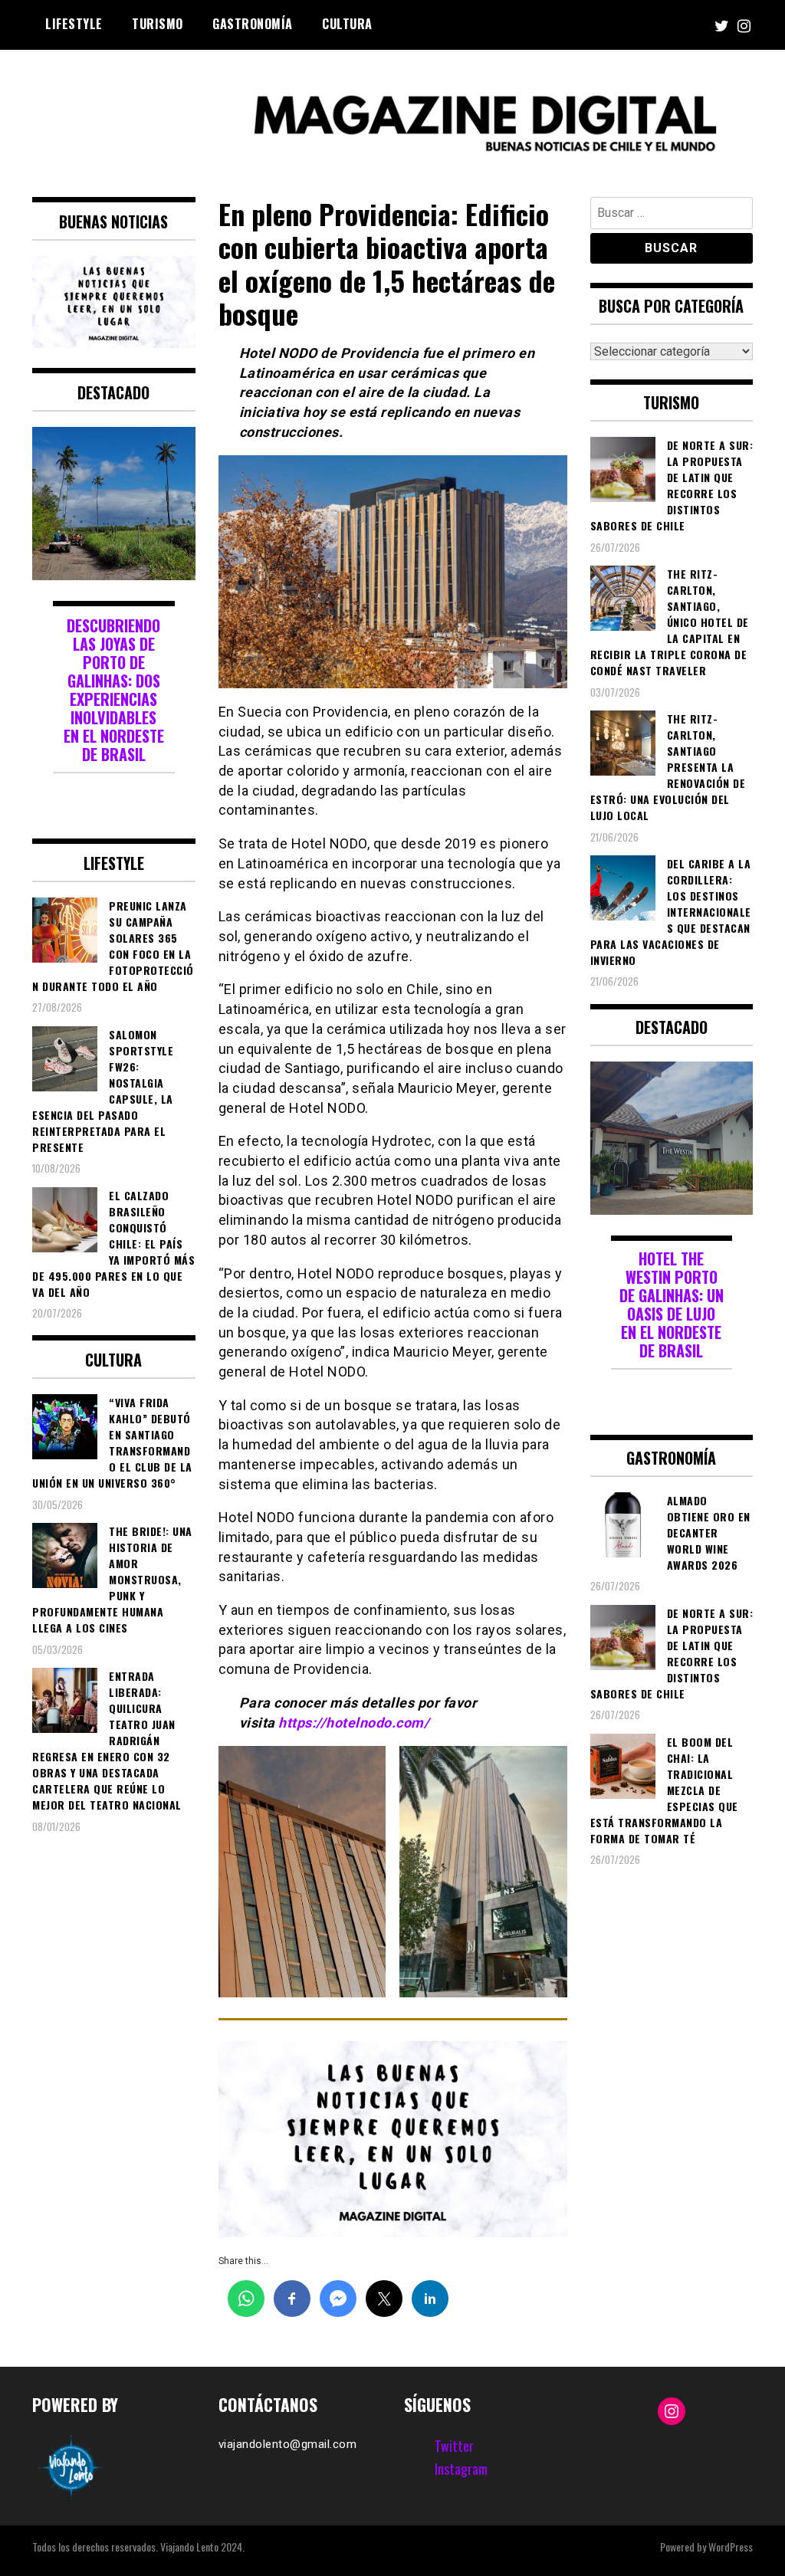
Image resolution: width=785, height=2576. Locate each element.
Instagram (461, 2469)
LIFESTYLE (74, 24)
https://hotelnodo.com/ (354, 1723)
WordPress (731, 2546)
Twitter (454, 2446)
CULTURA (347, 24)
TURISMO (158, 24)
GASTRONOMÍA (253, 24)
